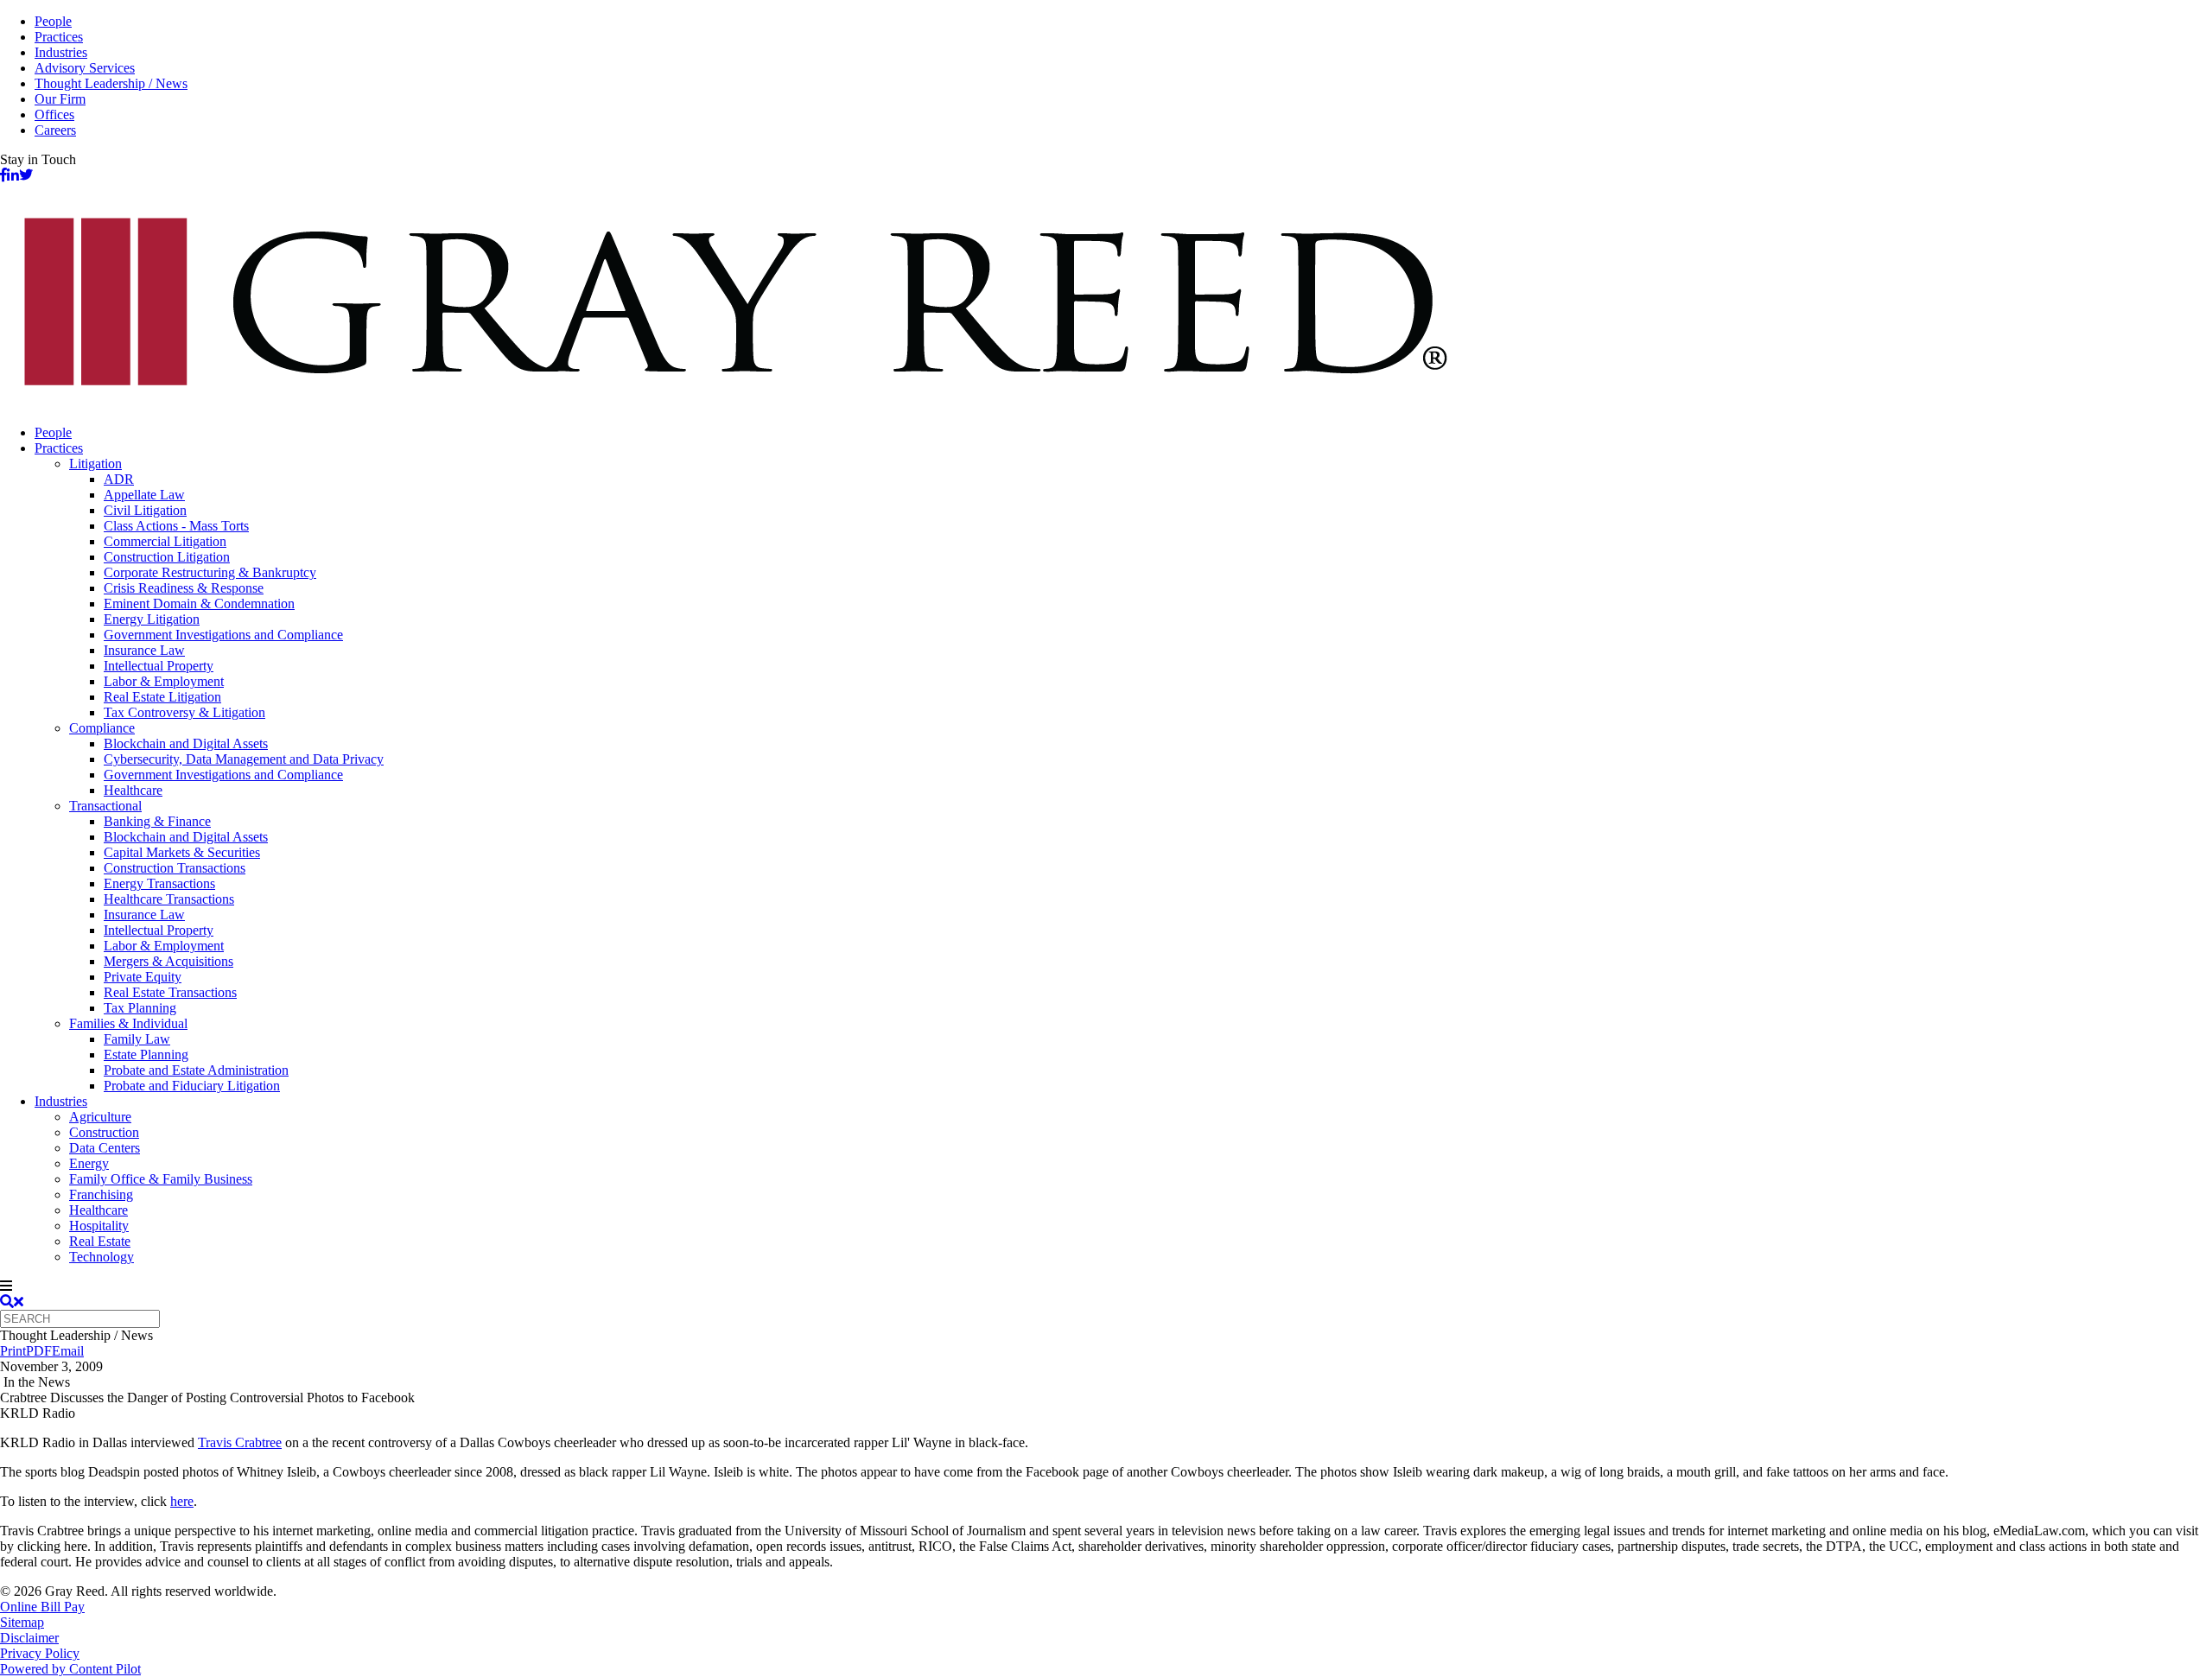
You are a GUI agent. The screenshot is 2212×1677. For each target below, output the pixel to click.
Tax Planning (140, 1008)
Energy (89, 1163)
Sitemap (22, 1622)
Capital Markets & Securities (182, 852)
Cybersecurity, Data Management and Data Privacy (244, 759)
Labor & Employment (164, 681)
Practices (59, 37)
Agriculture (100, 1117)
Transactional (105, 806)
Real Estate (100, 1241)
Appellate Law (144, 495)
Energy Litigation (152, 619)
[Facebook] (3, 175)
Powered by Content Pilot (70, 1669)
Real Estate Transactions (170, 992)
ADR (119, 479)
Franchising (101, 1194)
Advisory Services (85, 68)
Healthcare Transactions (169, 899)
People (53, 21)
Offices (54, 114)
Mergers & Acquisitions (168, 961)
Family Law (137, 1039)
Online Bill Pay (42, 1607)
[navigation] (1106, 1286)
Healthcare (133, 790)
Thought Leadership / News (111, 83)
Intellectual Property (159, 666)
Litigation (95, 464)
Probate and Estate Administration (196, 1070)
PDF (39, 1351)
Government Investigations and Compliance (223, 635)
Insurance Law (144, 650)
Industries (61, 52)
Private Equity (143, 977)
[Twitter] (26, 175)
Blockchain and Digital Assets (186, 743)
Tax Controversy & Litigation (184, 712)
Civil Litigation (145, 510)
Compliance (102, 728)
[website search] (12, 1302)
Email (68, 1351)
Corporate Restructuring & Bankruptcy (210, 572)
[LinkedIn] (13, 175)
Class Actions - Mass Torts (176, 526)
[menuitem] (1123, 433)
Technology (102, 1257)
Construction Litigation (167, 557)
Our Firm (60, 99)
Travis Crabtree (240, 1442)
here (182, 1501)
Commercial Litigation (165, 541)
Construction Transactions (175, 868)
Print (13, 1351)
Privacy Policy (40, 1653)
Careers (55, 130)
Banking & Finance (157, 821)
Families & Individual (128, 1023)
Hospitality (99, 1226)
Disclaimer (29, 1638)
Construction (104, 1132)
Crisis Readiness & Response (184, 588)
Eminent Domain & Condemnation (199, 603)
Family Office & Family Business (161, 1179)
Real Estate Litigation (162, 697)
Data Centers (105, 1148)
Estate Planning (146, 1054)
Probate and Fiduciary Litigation (192, 1086)
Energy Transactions (159, 883)
